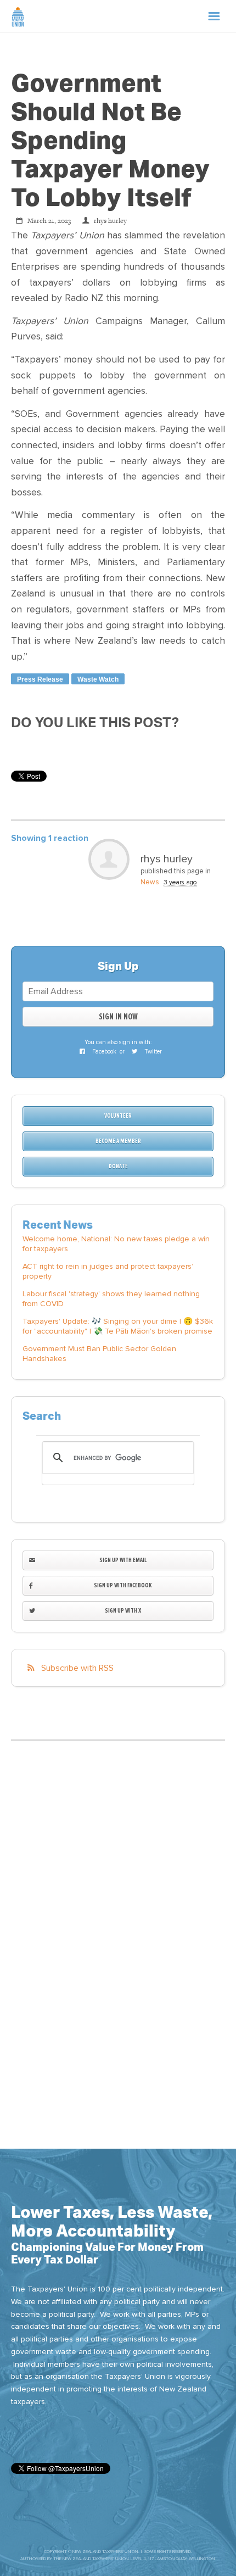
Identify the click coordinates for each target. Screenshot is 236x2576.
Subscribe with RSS (77, 1668)
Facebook (103, 1052)
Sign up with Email (123, 1560)
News (150, 882)
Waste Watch (98, 679)
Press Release (40, 679)
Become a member (118, 1141)
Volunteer (118, 1116)
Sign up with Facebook (123, 1585)
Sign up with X (123, 1611)
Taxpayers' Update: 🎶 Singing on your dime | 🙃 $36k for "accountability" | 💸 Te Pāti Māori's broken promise (118, 1326)
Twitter (152, 1052)
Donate (118, 1166)
